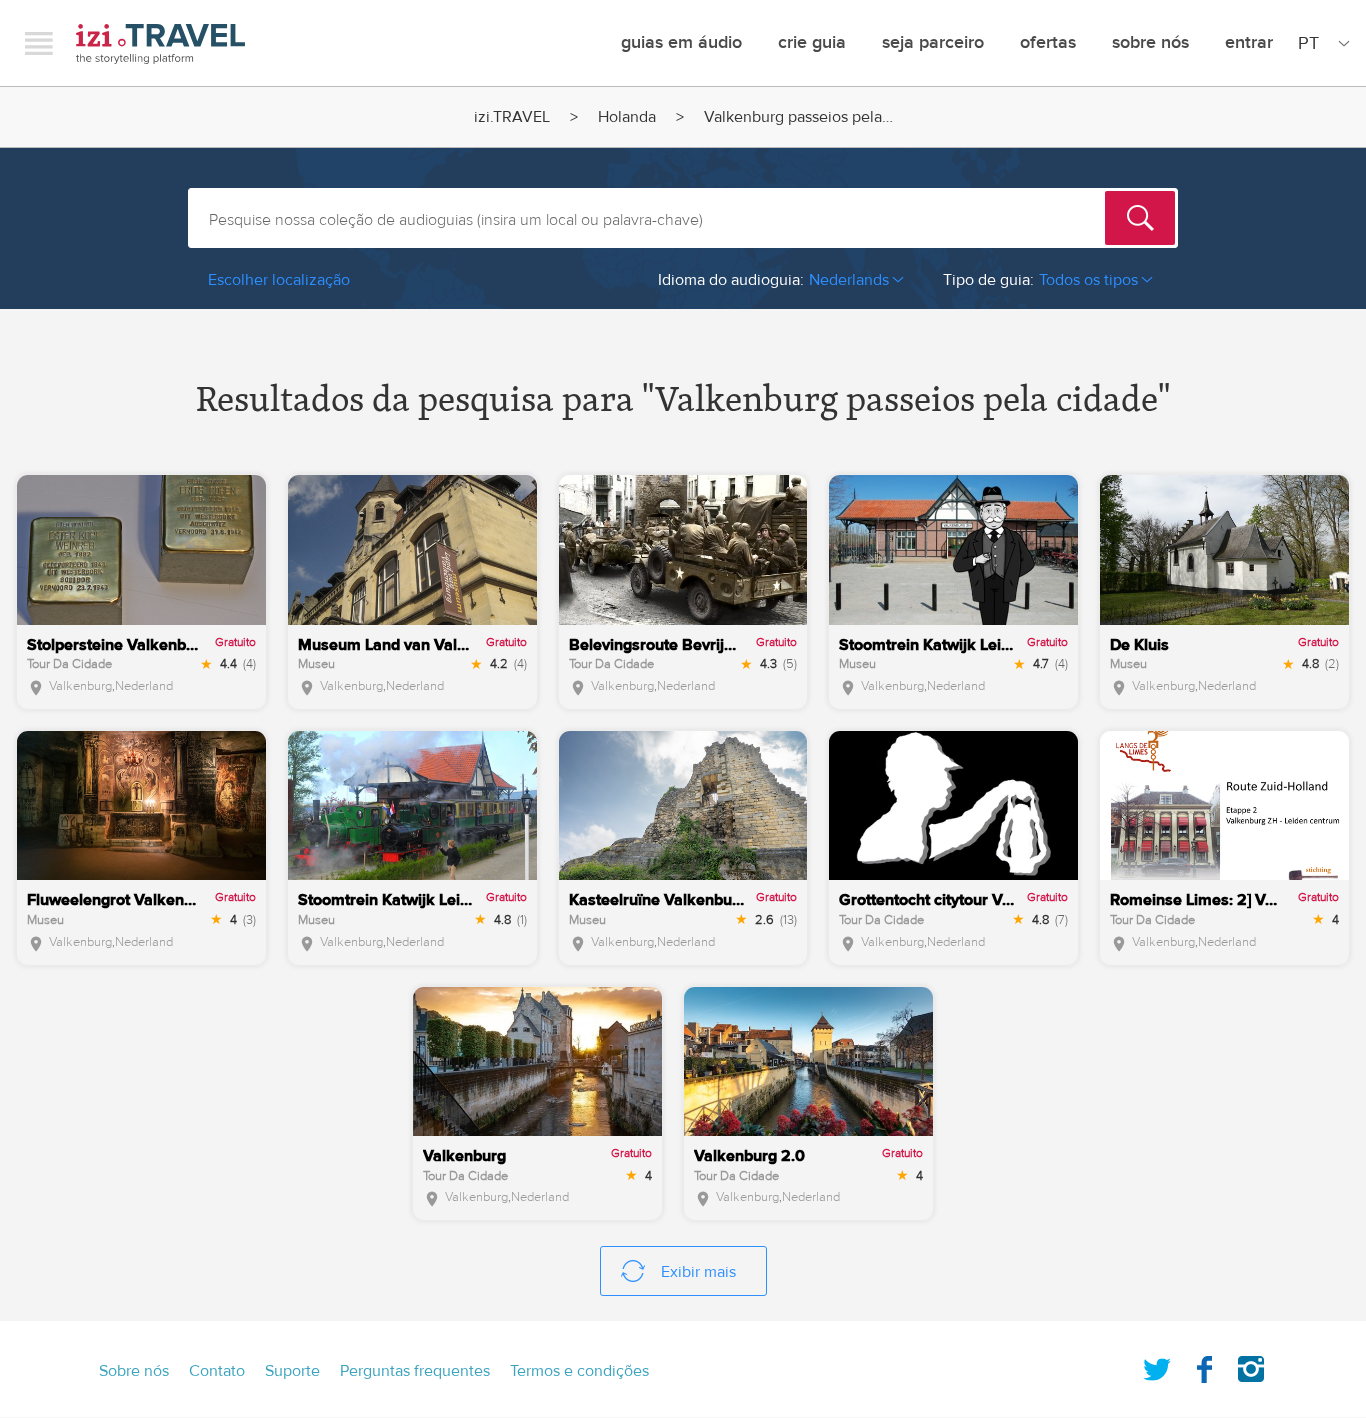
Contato (217, 1371)
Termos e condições (579, 1371)
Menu (39, 43)
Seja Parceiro (933, 42)
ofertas (1048, 42)
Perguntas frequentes (415, 1371)
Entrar (1249, 42)
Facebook (1204, 1365)
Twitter (1157, 1365)
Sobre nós (1150, 42)
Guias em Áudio (681, 42)
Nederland (144, 686)
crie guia (812, 42)
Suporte (292, 1371)
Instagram (1251, 1365)
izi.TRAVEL (160, 43)
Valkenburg (80, 686)
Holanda (627, 117)
